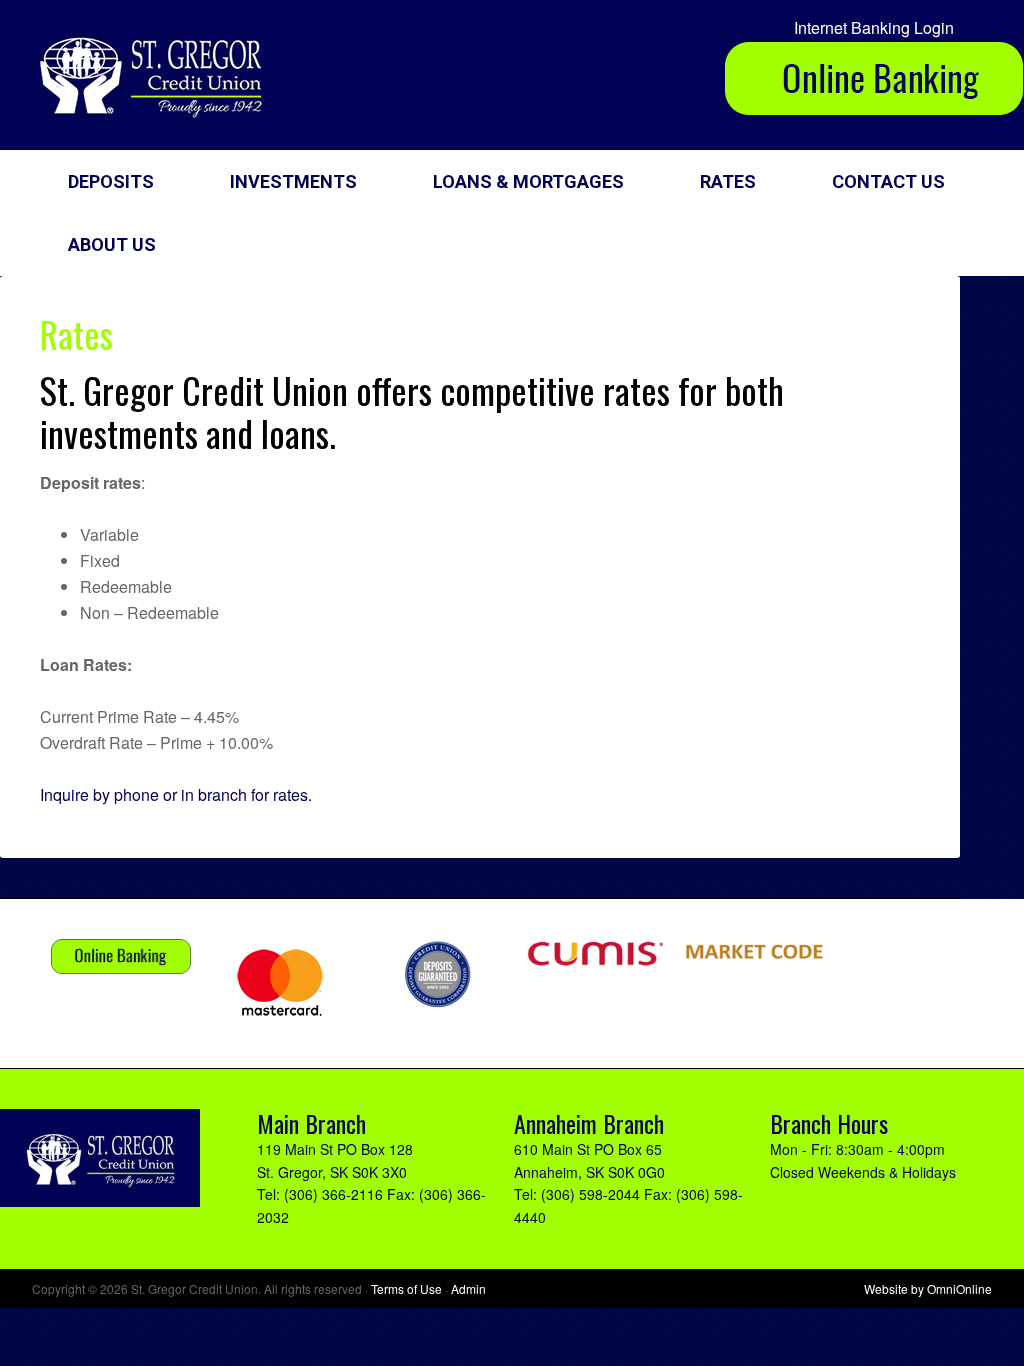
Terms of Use (406, 1288)
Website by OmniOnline (928, 1288)
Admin (468, 1288)
